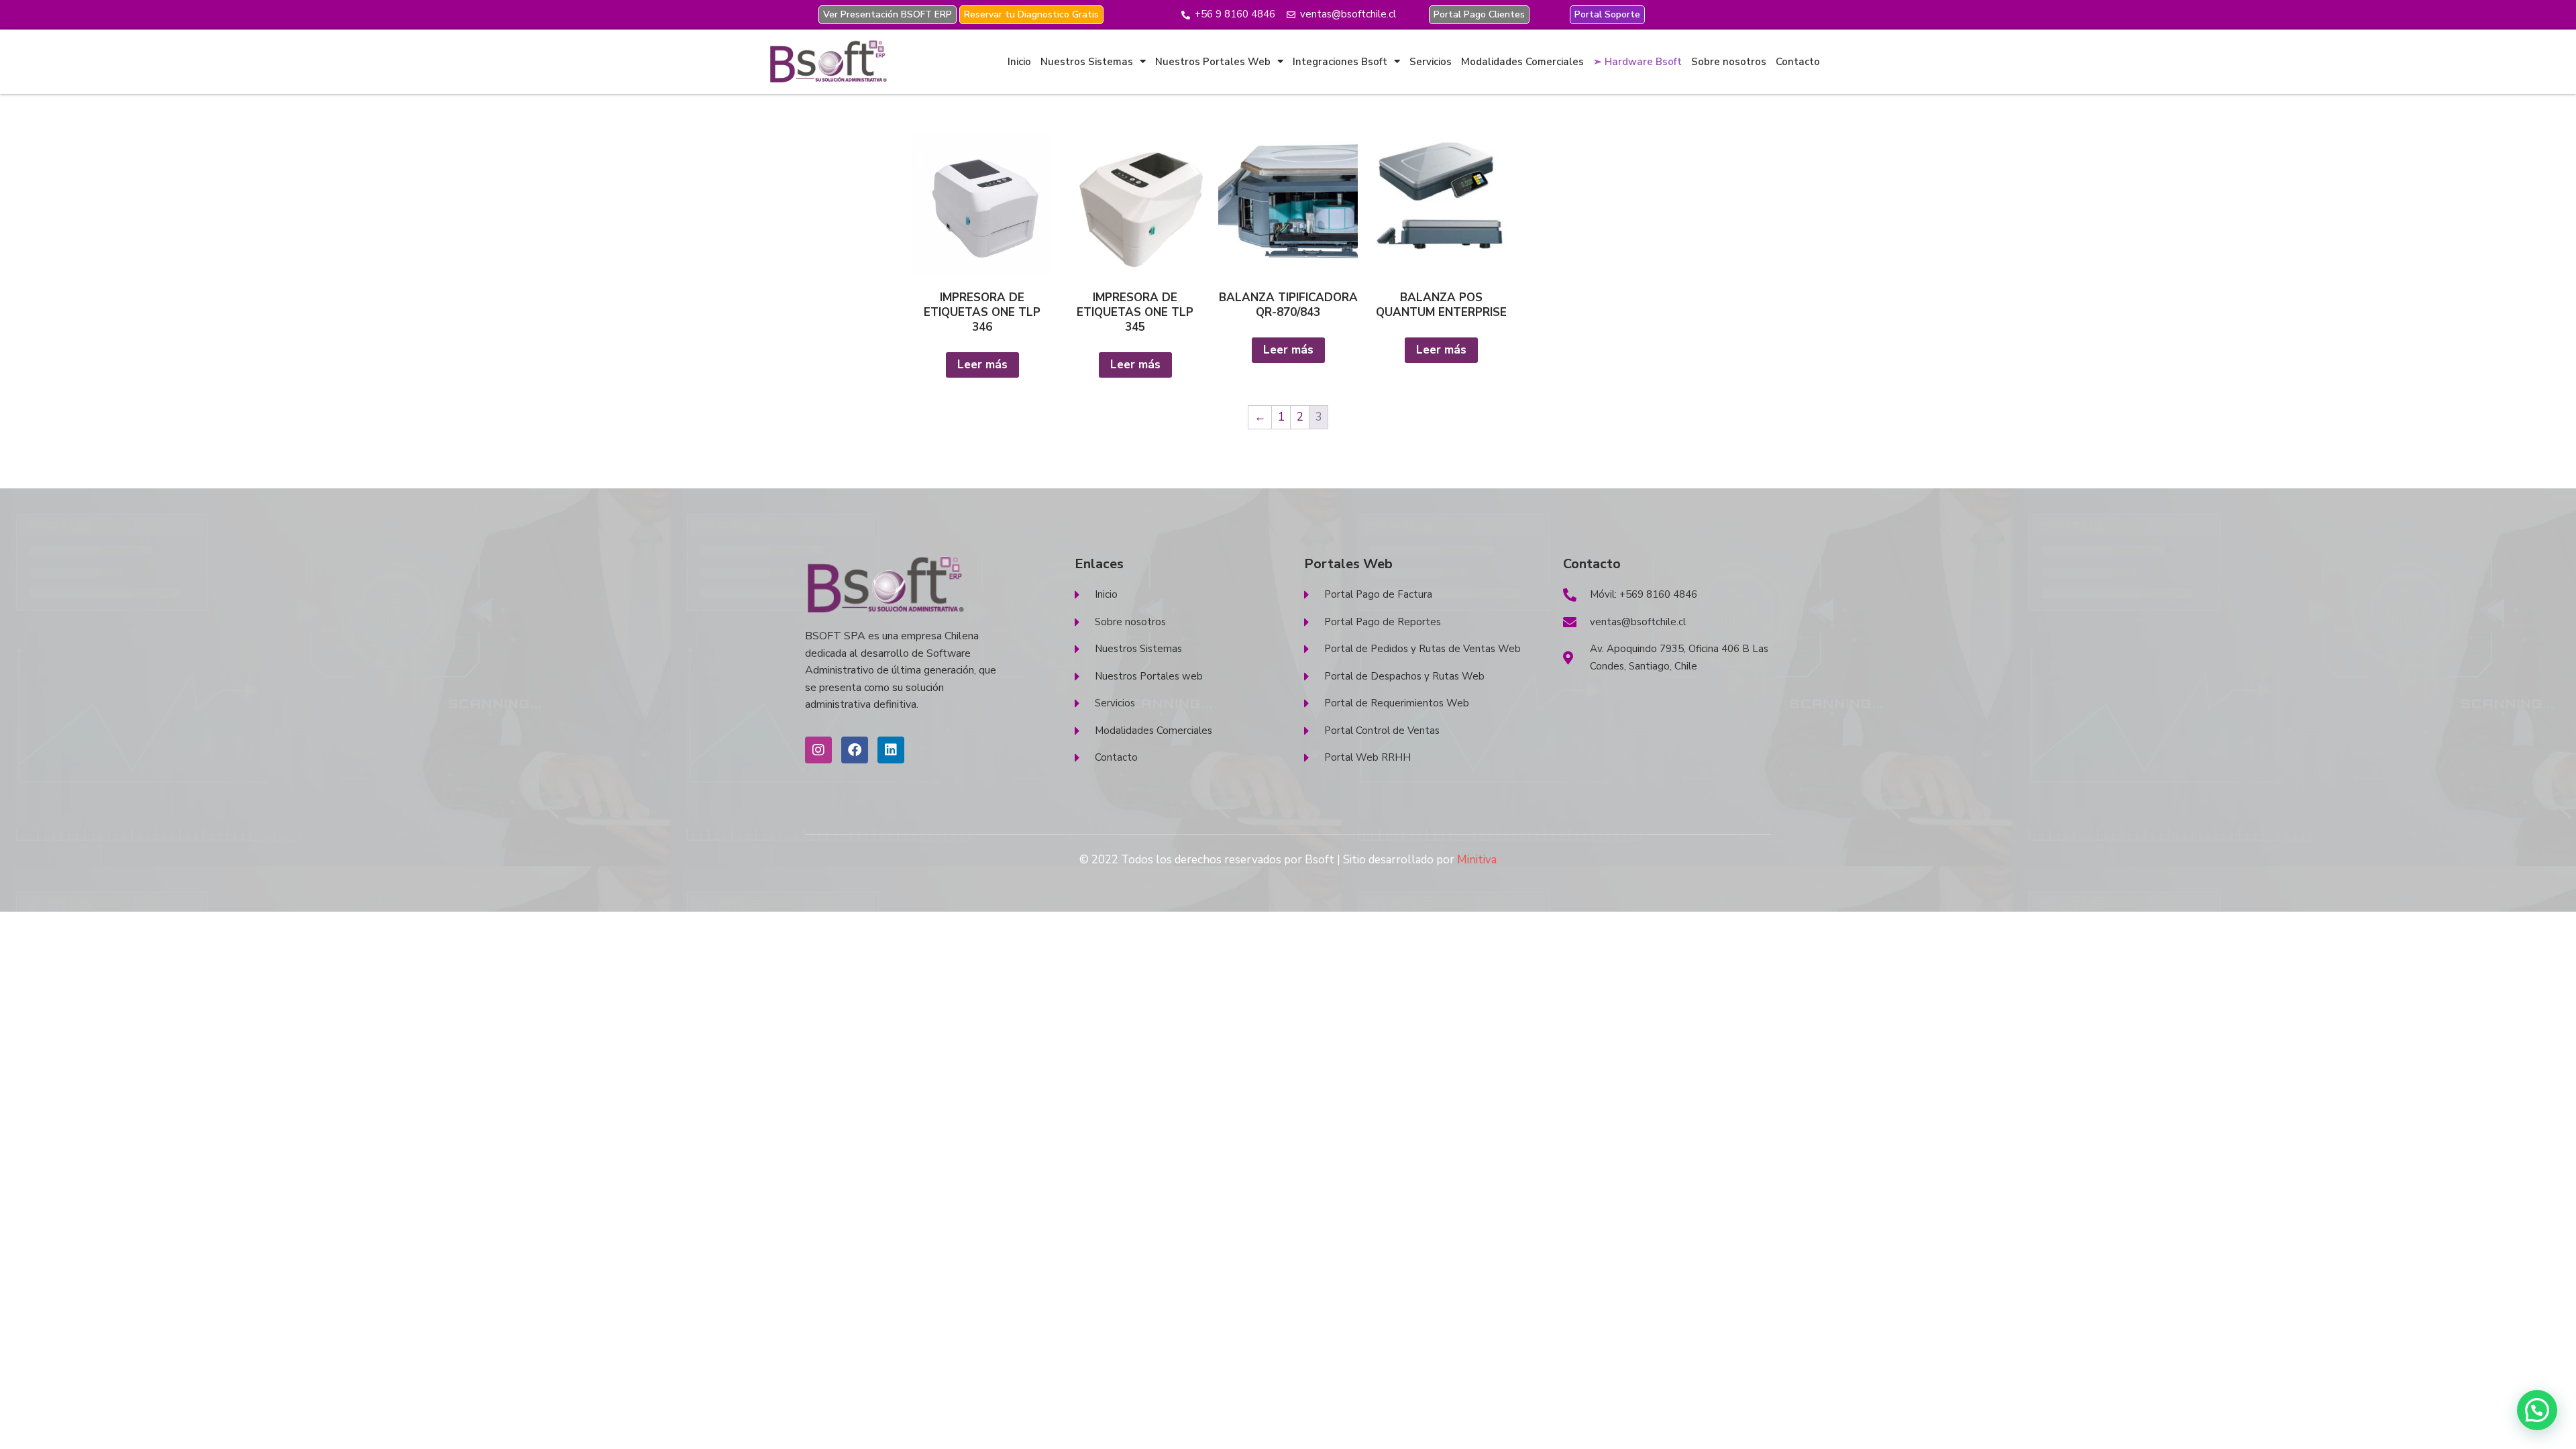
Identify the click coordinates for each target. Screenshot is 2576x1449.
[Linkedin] (891, 750)
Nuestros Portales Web (1213, 62)
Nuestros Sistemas (1087, 62)
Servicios (1431, 62)
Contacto (1798, 62)
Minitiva (1477, 860)
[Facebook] (855, 750)
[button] (2537, 1410)
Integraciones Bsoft (1340, 62)
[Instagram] (818, 750)
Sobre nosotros (1729, 62)
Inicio (1019, 62)
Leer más (982, 365)
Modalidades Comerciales (1522, 62)
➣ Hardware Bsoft (1638, 62)
